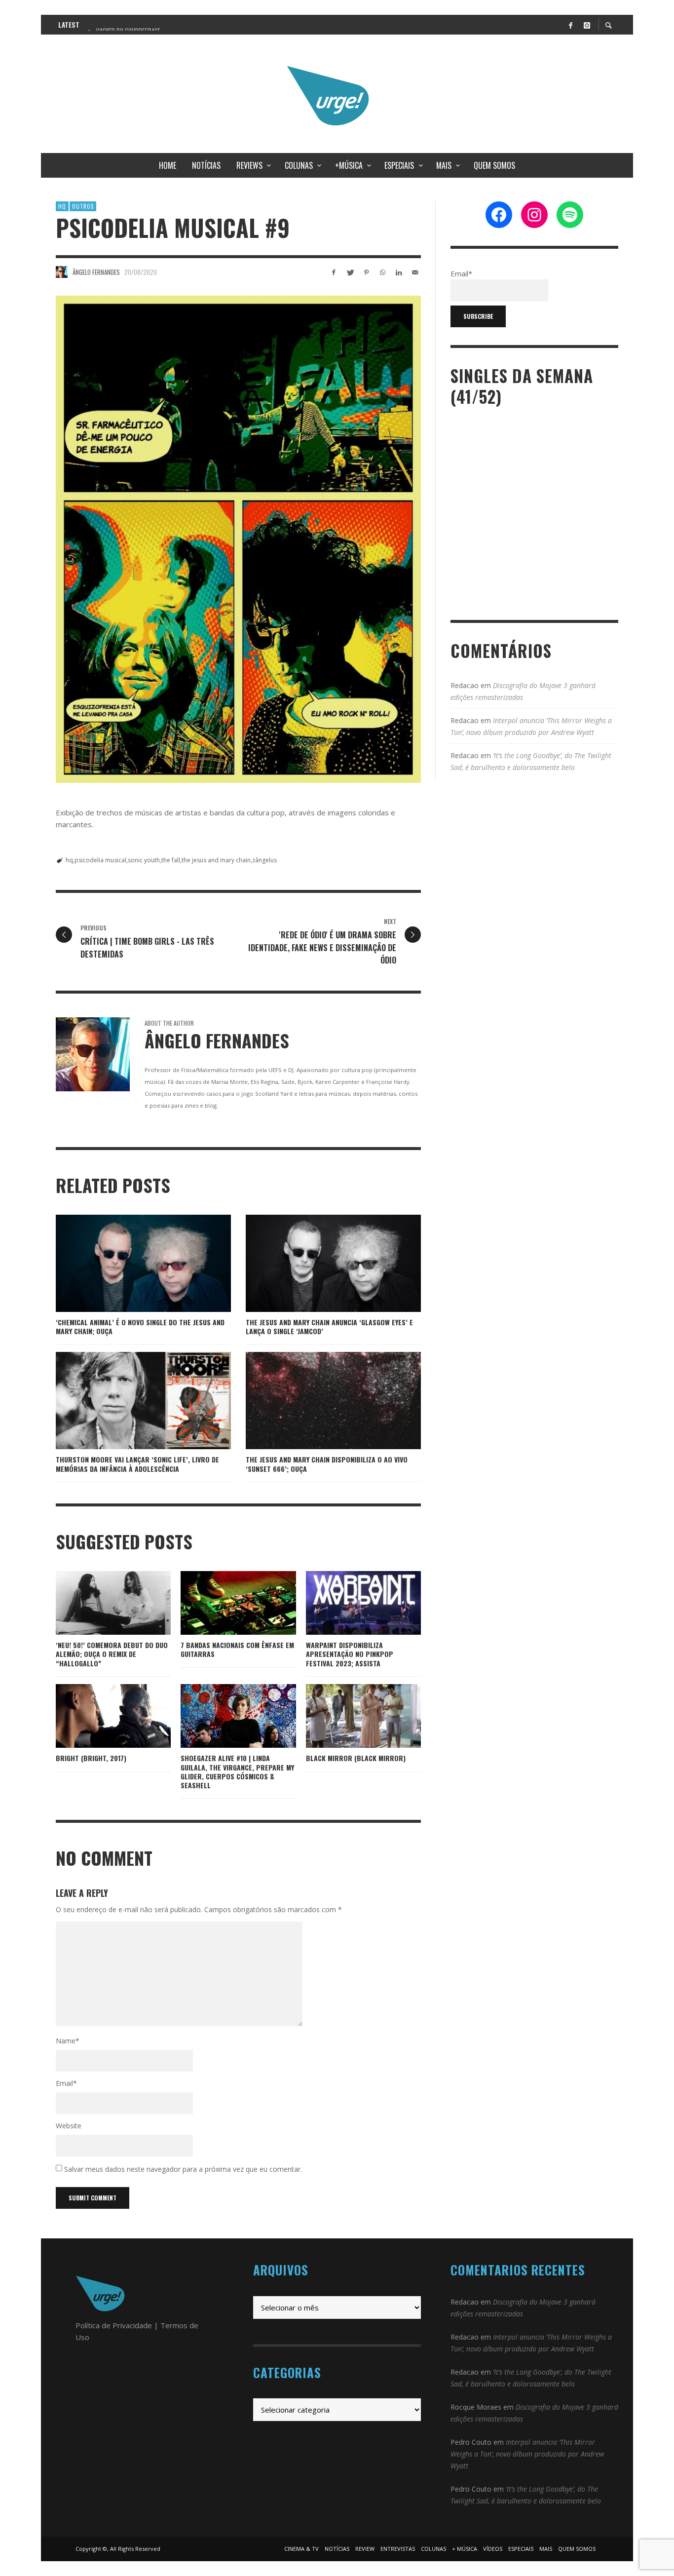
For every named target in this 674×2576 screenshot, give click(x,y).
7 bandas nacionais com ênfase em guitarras (237, 1649)
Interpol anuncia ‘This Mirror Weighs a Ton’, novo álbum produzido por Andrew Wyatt (527, 2454)
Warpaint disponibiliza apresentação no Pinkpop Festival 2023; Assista (350, 1654)
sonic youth (144, 860)
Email (66, 2083)
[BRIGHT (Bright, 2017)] (98, 1716)
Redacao (465, 685)
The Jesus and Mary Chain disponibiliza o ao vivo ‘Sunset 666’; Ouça (327, 1464)
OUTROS (83, 206)
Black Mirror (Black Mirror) (356, 1758)
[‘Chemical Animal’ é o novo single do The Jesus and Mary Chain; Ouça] (128, 1263)
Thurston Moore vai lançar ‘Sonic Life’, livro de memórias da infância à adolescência (137, 1464)
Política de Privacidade (114, 2325)
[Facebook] (570, 25)
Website (69, 2126)
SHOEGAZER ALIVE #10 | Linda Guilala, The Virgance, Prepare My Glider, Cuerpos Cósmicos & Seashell (237, 1771)
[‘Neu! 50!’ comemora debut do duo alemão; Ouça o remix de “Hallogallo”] (98, 1603)
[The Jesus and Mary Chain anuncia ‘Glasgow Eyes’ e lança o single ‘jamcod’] (318, 1263)
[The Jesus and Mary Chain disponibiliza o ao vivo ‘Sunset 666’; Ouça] (318, 1401)
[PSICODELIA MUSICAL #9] (238, 539)
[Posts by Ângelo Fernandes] (62, 272)
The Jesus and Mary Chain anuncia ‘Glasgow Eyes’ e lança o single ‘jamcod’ (329, 1326)
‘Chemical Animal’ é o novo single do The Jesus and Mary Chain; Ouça (140, 1326)
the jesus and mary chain (216, 860)
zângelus (264, 860)
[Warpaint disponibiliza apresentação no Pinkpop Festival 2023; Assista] (363, 1603)
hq (69, 860)
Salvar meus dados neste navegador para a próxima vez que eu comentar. (183, 2169)
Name (68, 2041)
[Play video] (332, 1603)
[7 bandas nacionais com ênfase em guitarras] (223, 1603)
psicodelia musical (100, 860)
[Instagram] (587, 25)
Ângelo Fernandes (96, 272)
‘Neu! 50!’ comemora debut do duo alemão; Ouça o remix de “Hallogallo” (112, 1654)
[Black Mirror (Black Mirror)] (347, 1716)
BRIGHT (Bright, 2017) (91, 1758)
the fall (171, 860)
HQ (62, 206)
